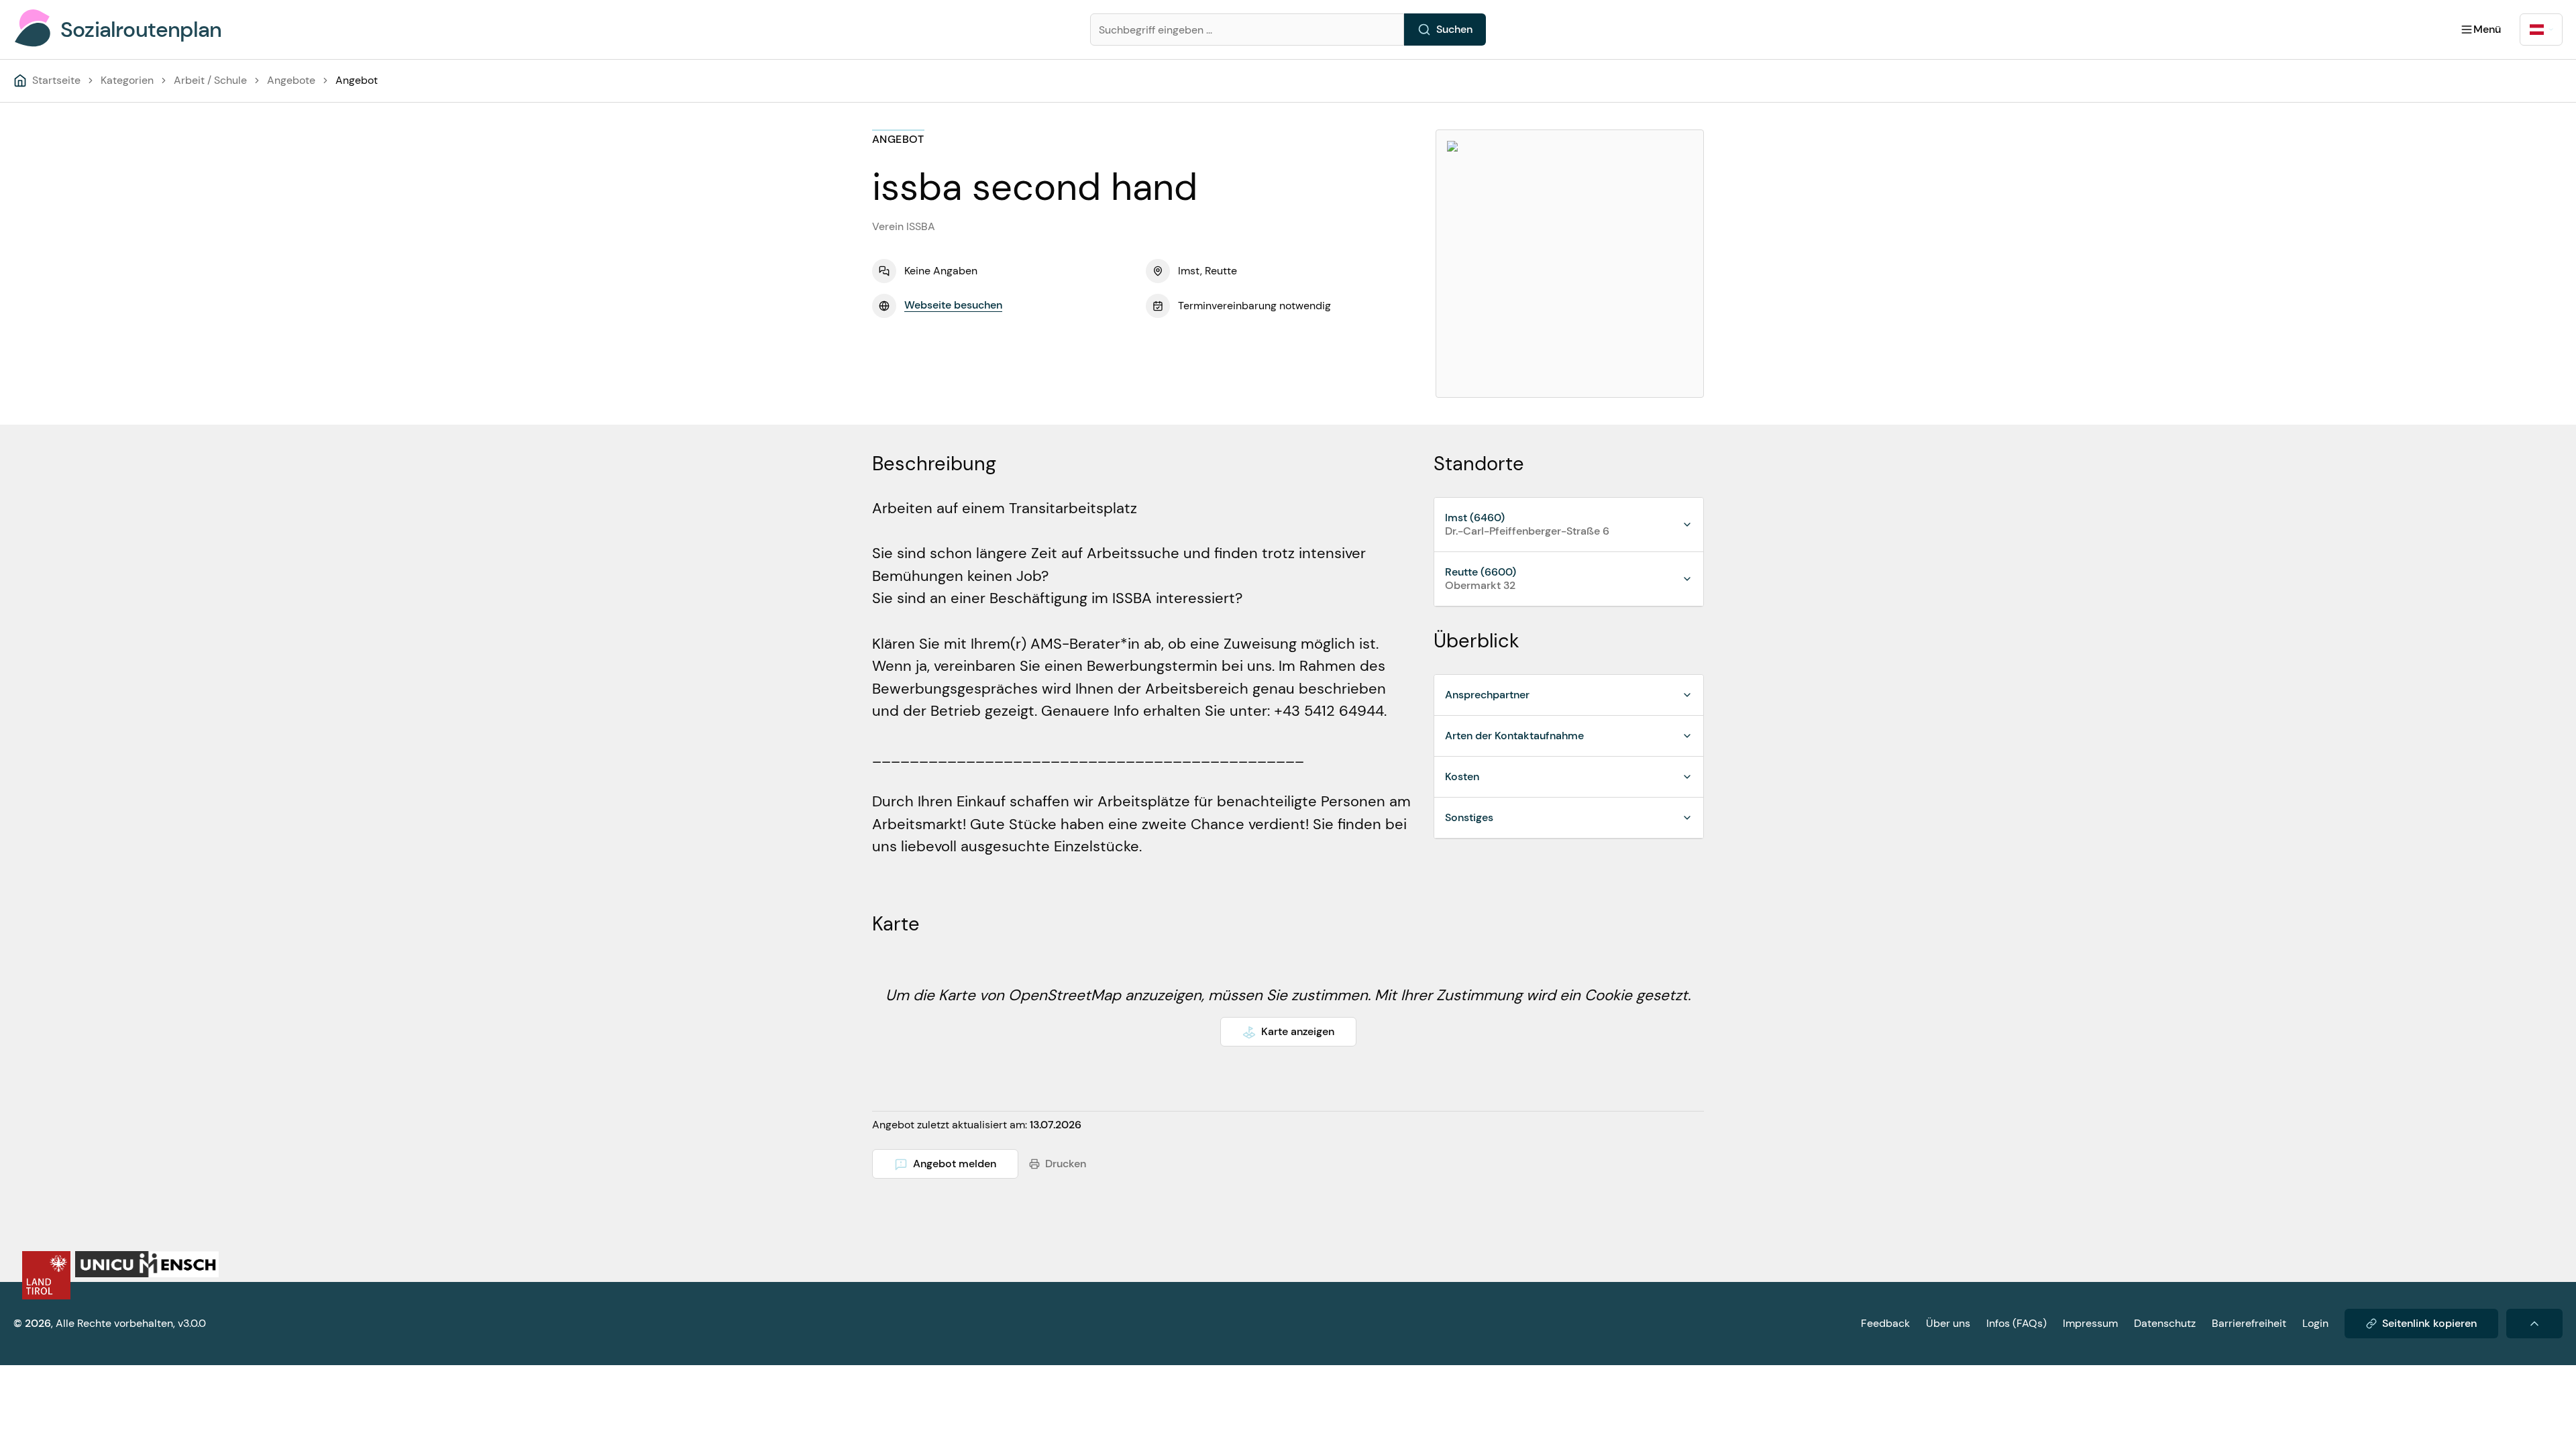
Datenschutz (2165, 1323)
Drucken (1066, 1164)
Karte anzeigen (1298, 1031)
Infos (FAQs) (2017, 1323)
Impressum (2090, 1323)
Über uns (1948, 1323)
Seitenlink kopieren (2429, 1323)
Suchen (1454, 29)
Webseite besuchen (953, 305)
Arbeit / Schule (210, 80)
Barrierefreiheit (2249, 1323)
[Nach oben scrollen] (2534, 1324)
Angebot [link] (357, 80)
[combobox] (2541, 30)
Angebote (291, 80)
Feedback (1885, 1323)
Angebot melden (955, 1164)
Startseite (56, 80)
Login (2315, 1323)
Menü (2487, 29)
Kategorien (127, 80)
